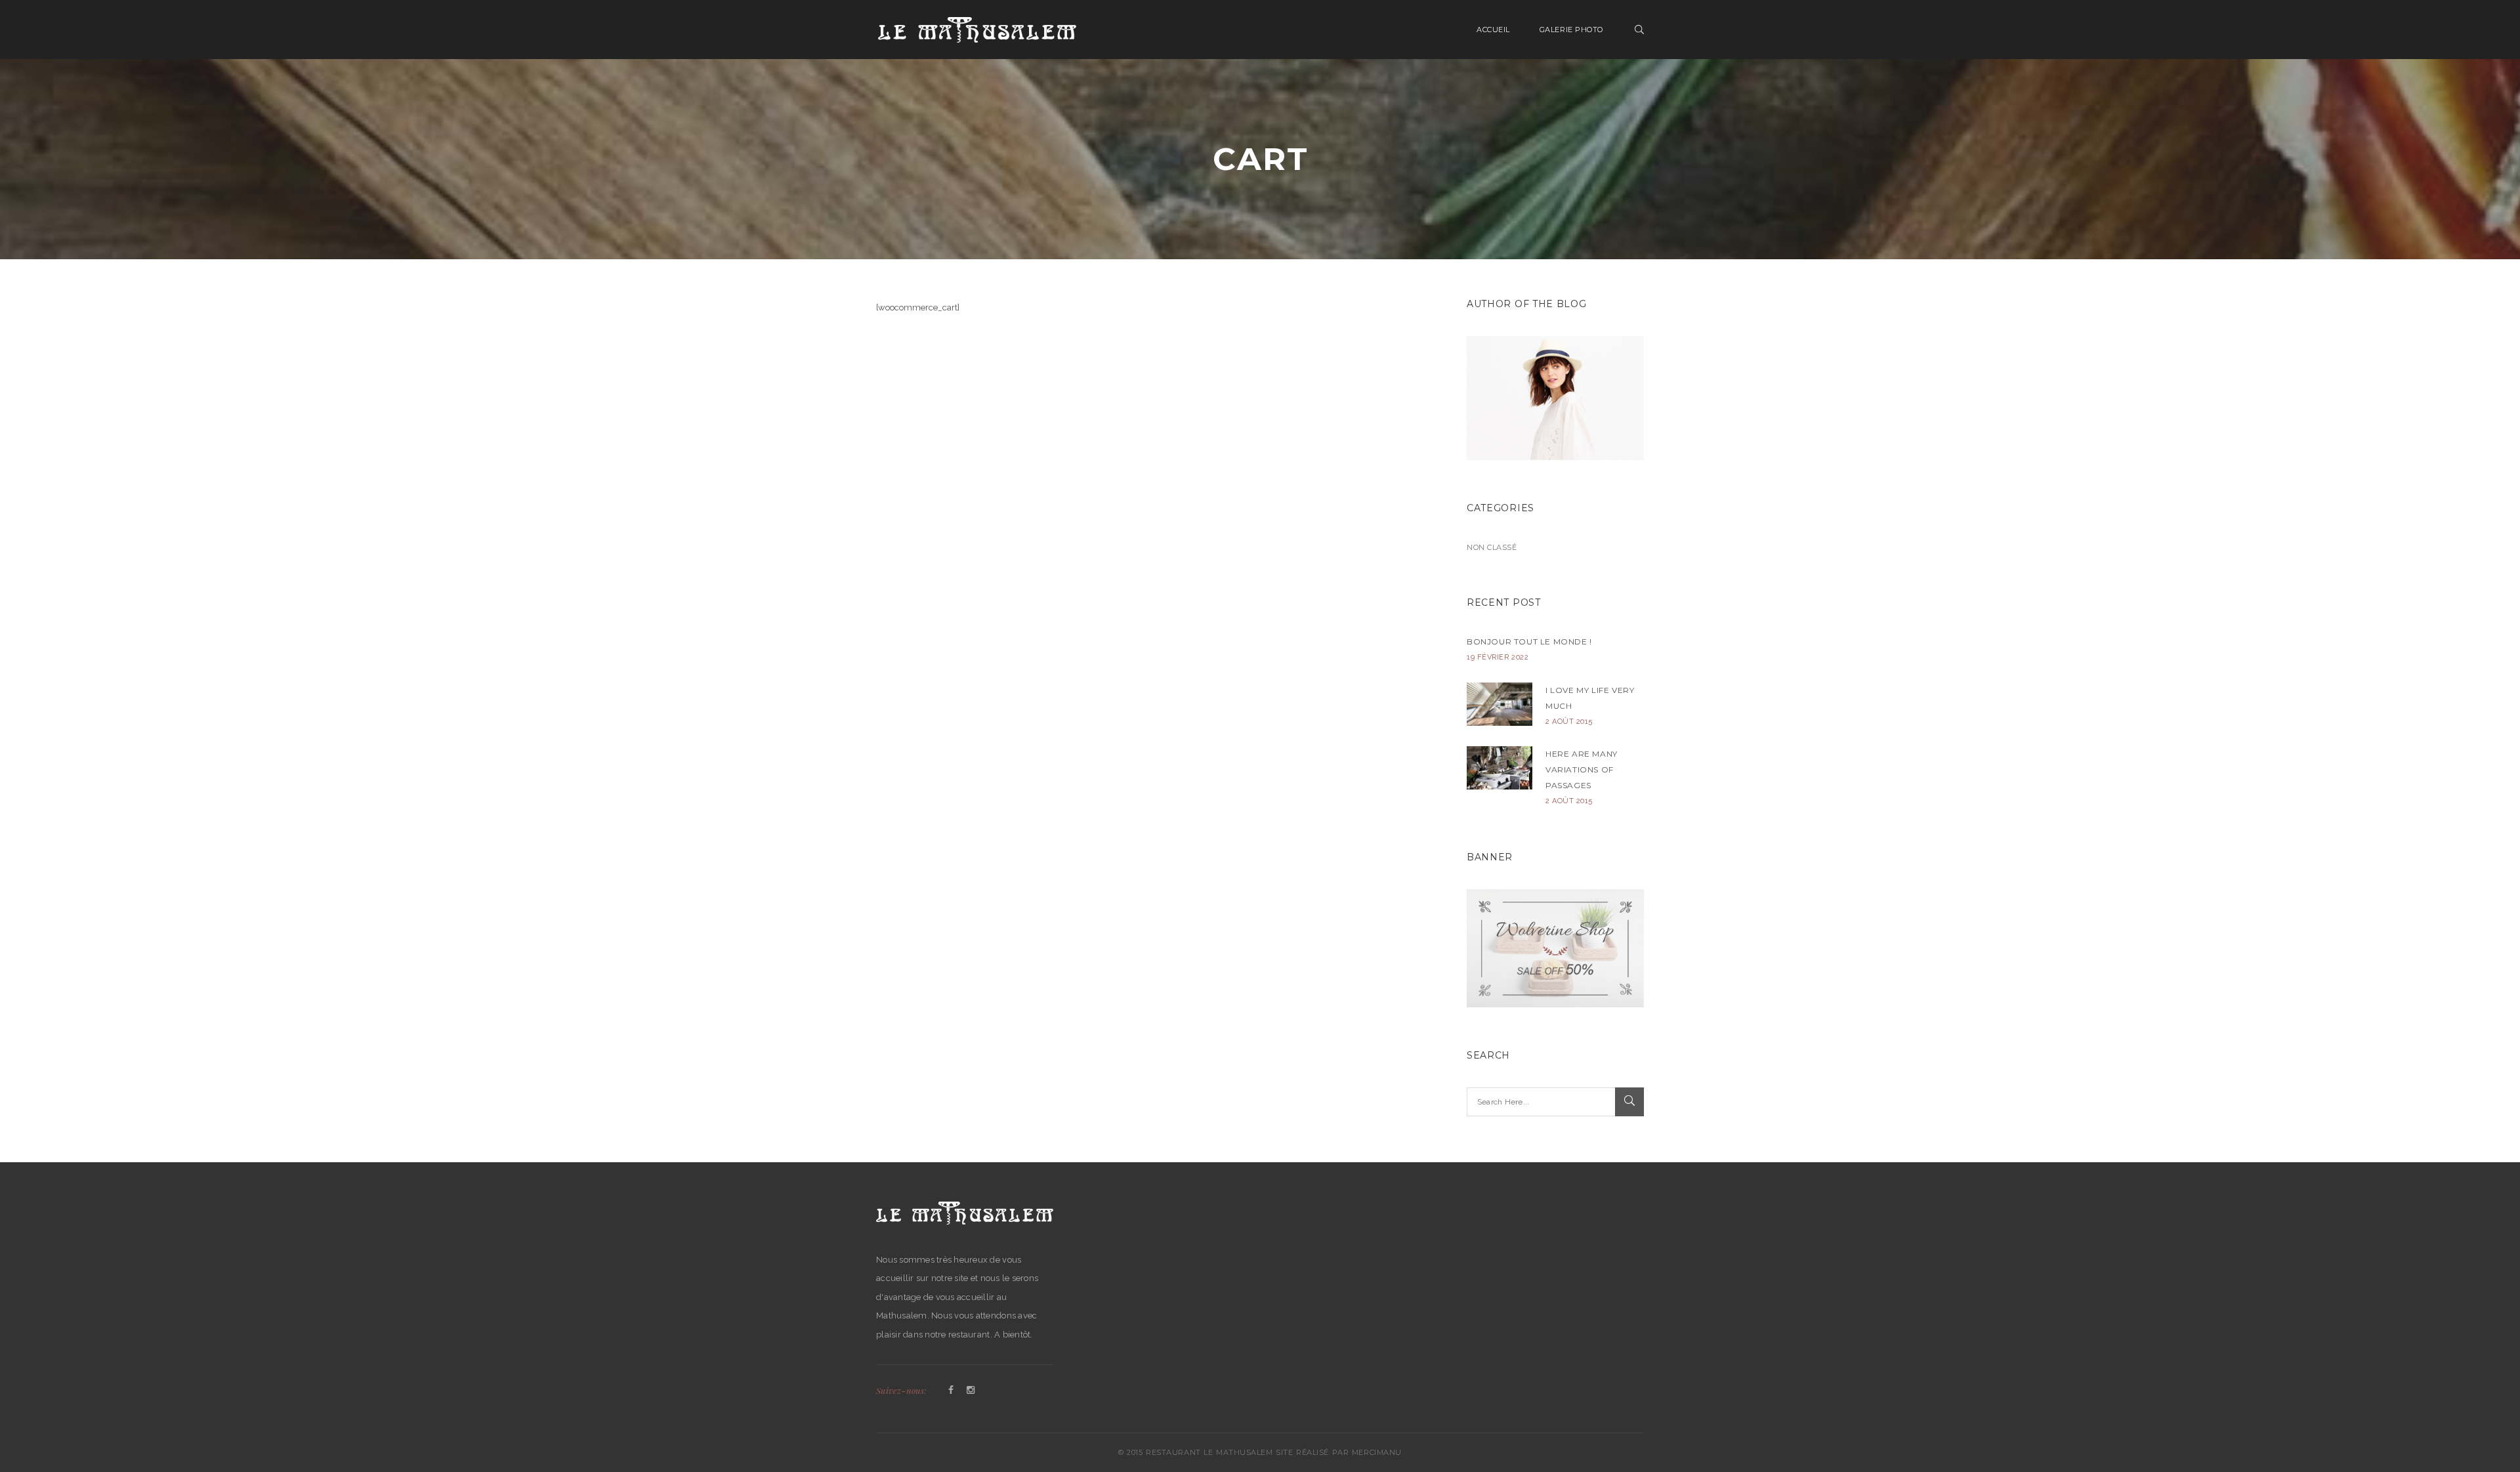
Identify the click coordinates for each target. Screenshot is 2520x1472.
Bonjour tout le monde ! (1529, 641)
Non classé (1492, 547)
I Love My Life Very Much (1590, 698)
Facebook (951, 1391)
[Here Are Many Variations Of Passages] (1500, 768)
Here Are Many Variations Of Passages (1582, 769)
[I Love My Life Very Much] (1500, 704)
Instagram (971, 1391)
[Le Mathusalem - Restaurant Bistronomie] (977, 29)
